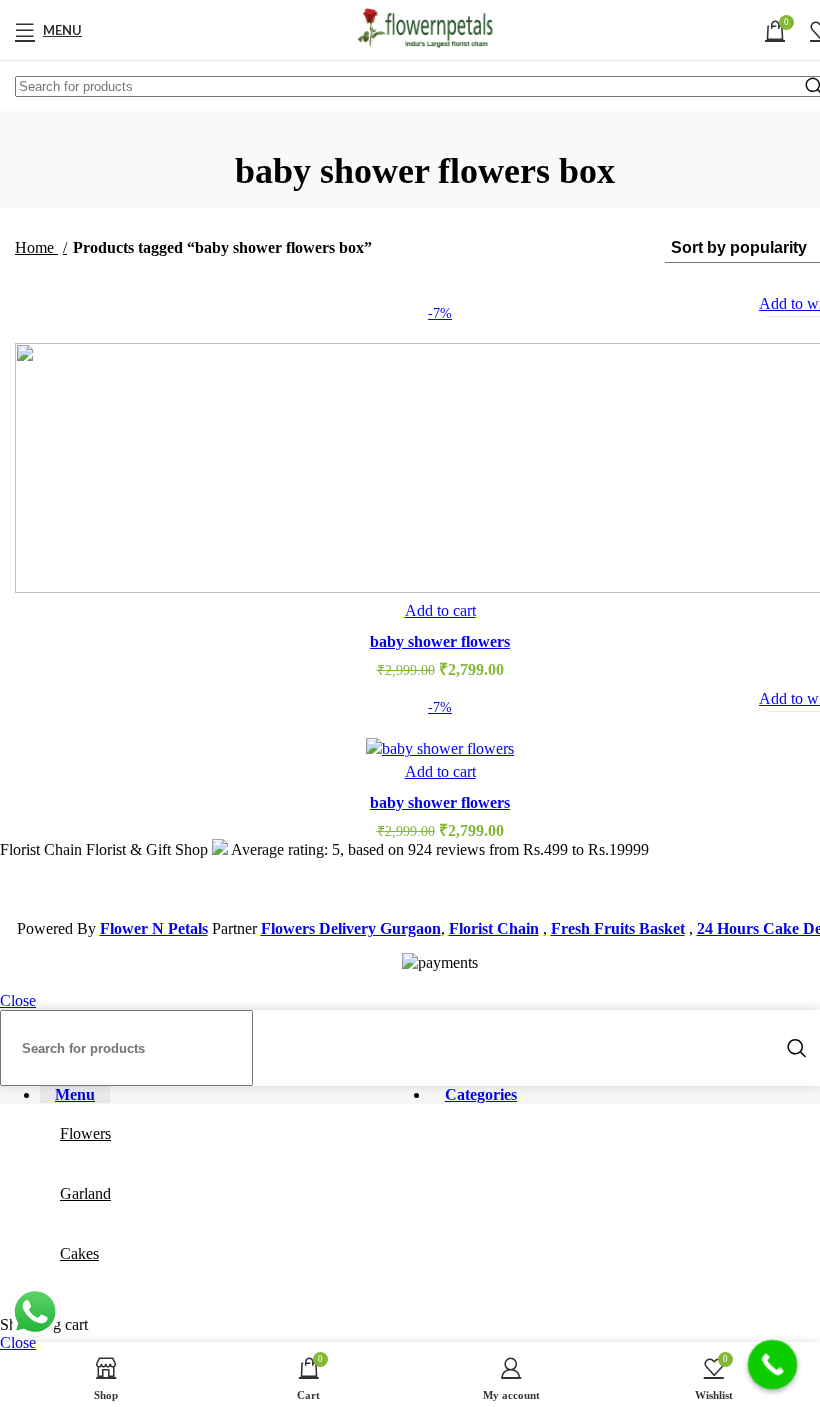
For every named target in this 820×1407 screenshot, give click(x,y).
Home (36, 247)
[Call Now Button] (773, 1365)
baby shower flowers (440, 641)
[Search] (797, 1048)
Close (18, 1000)
